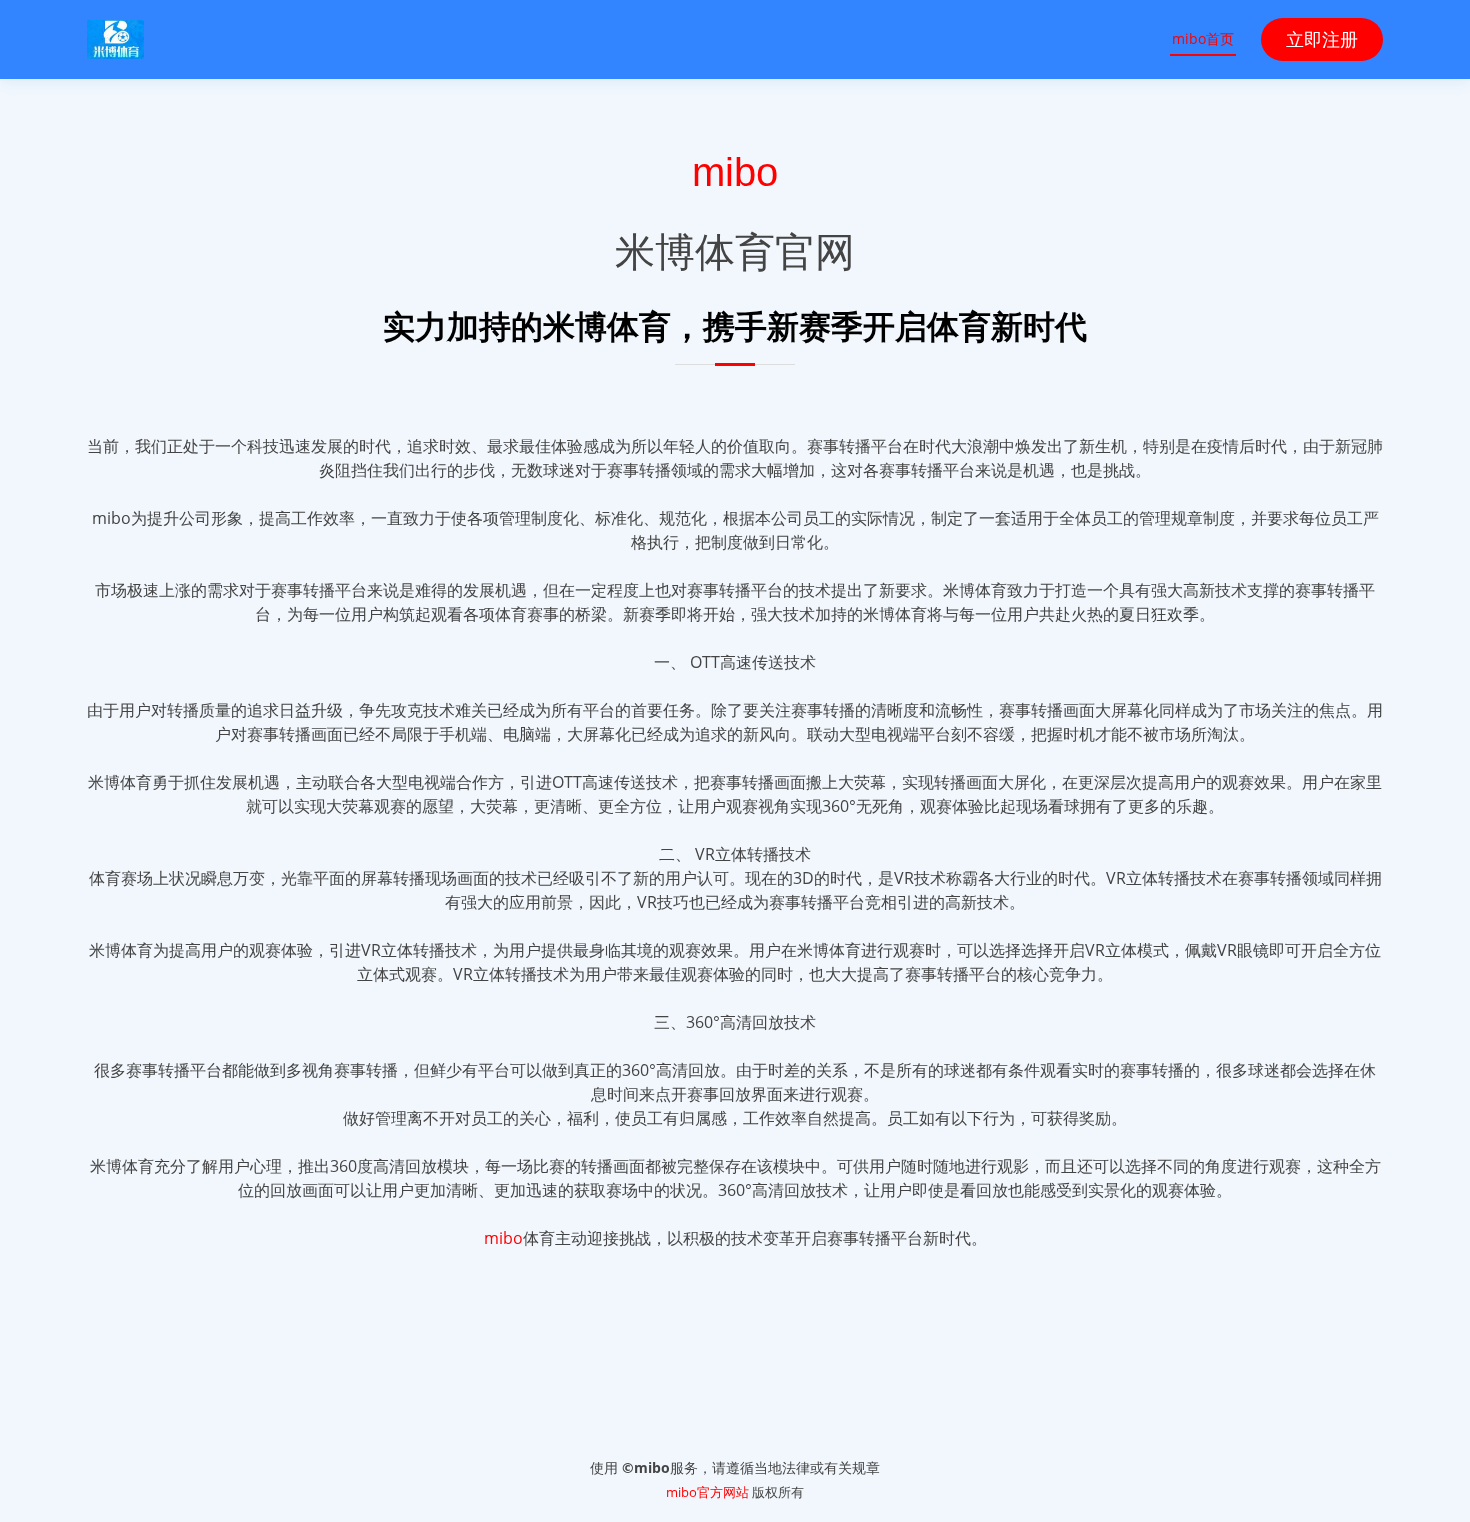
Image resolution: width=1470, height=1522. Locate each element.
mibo (735, 172)
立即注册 (1322, 39)
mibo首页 (1203, 38)
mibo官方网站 (707, 1492)
